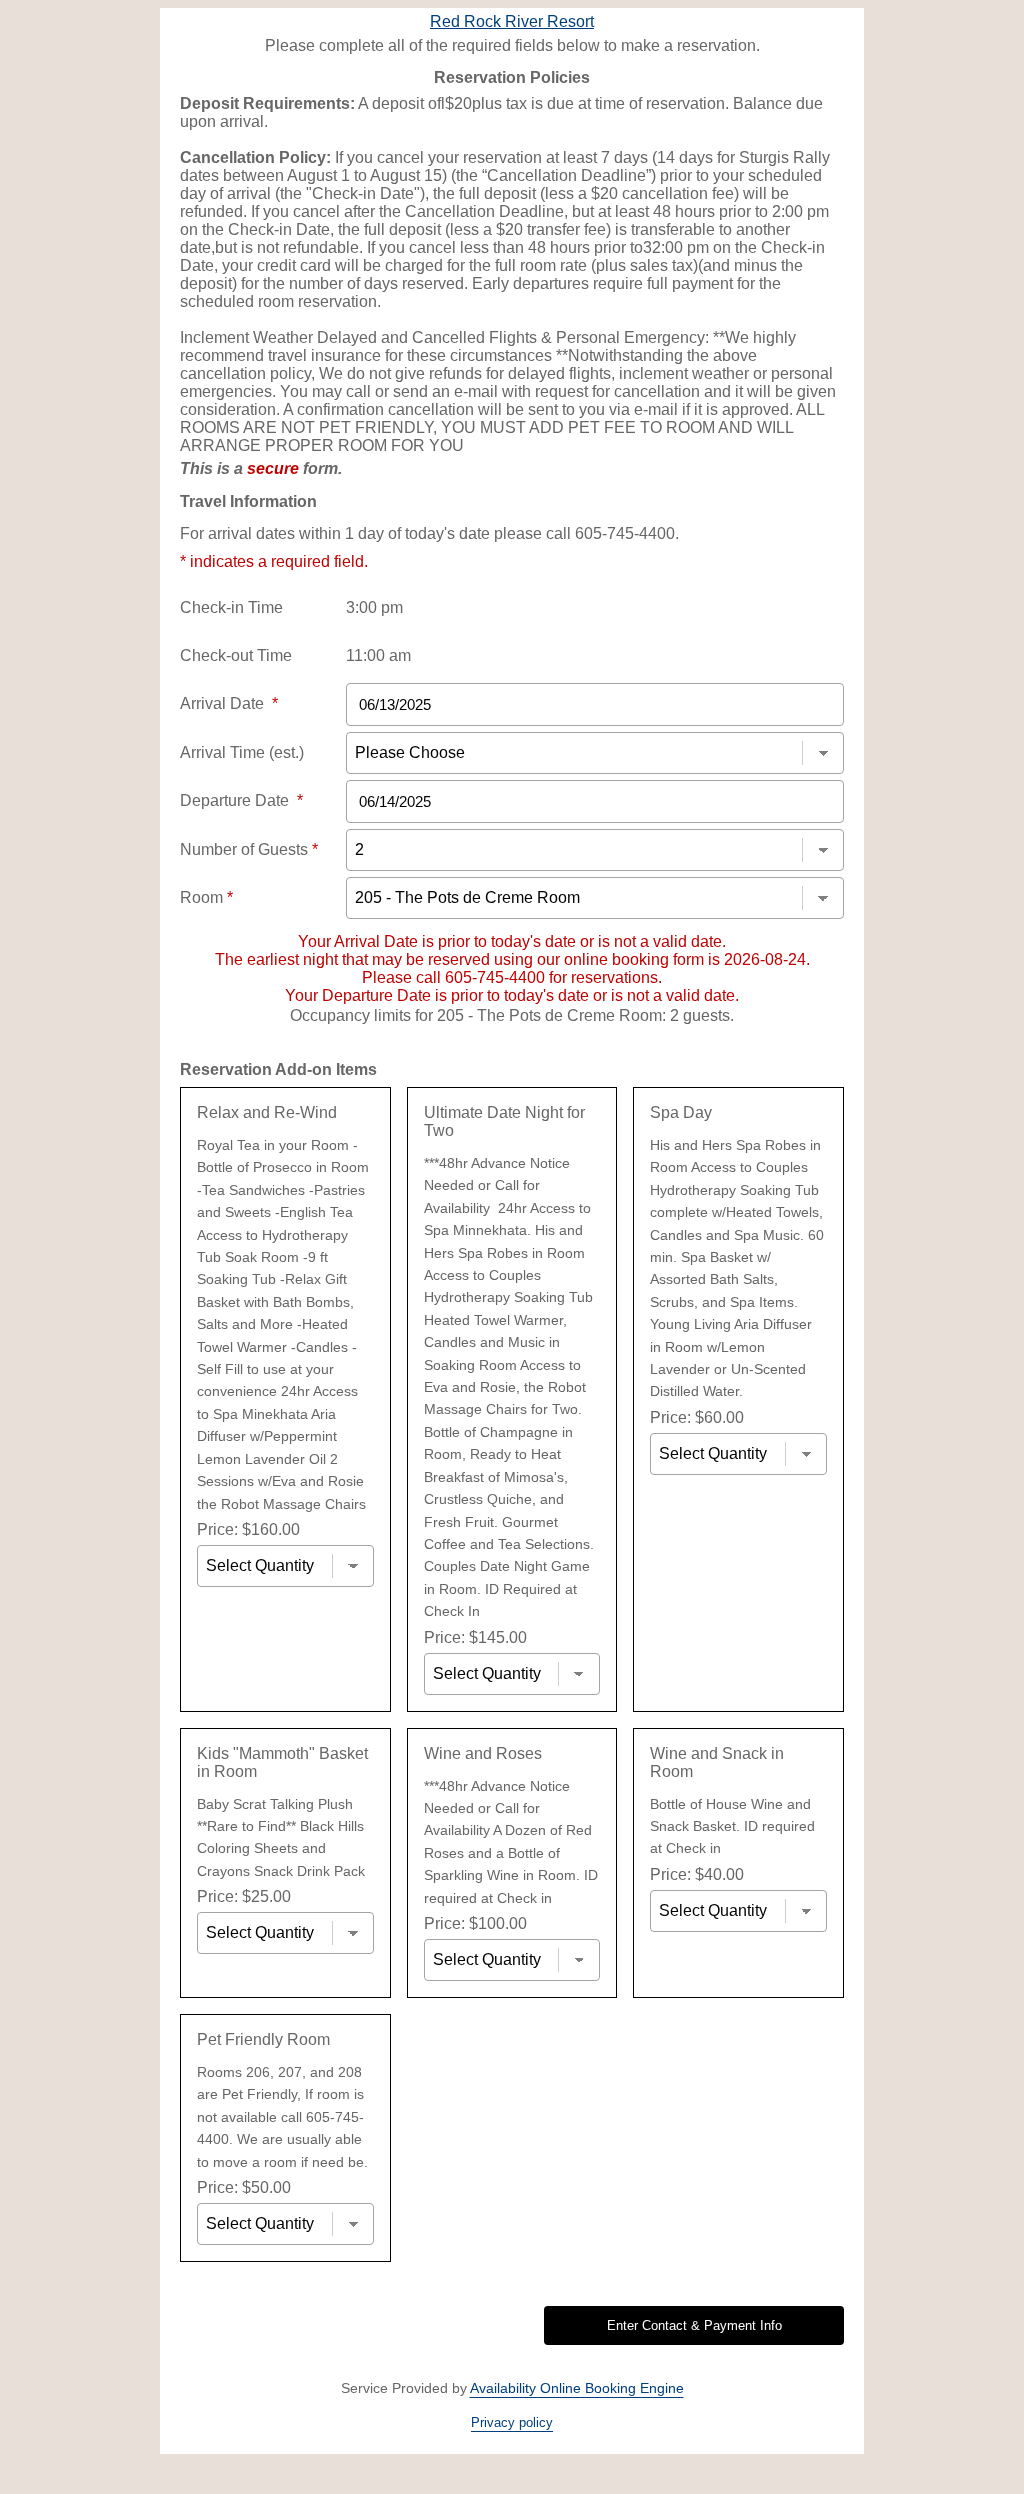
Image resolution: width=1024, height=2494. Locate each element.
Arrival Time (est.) (242, 752)
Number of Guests (249, 849)
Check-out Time (236, 655)
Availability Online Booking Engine (577, 2388)
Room (206, 897)
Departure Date (241, 800)
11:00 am (378, 655)
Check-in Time (231, 607)
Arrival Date (229, 703)
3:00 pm (374, 607)
